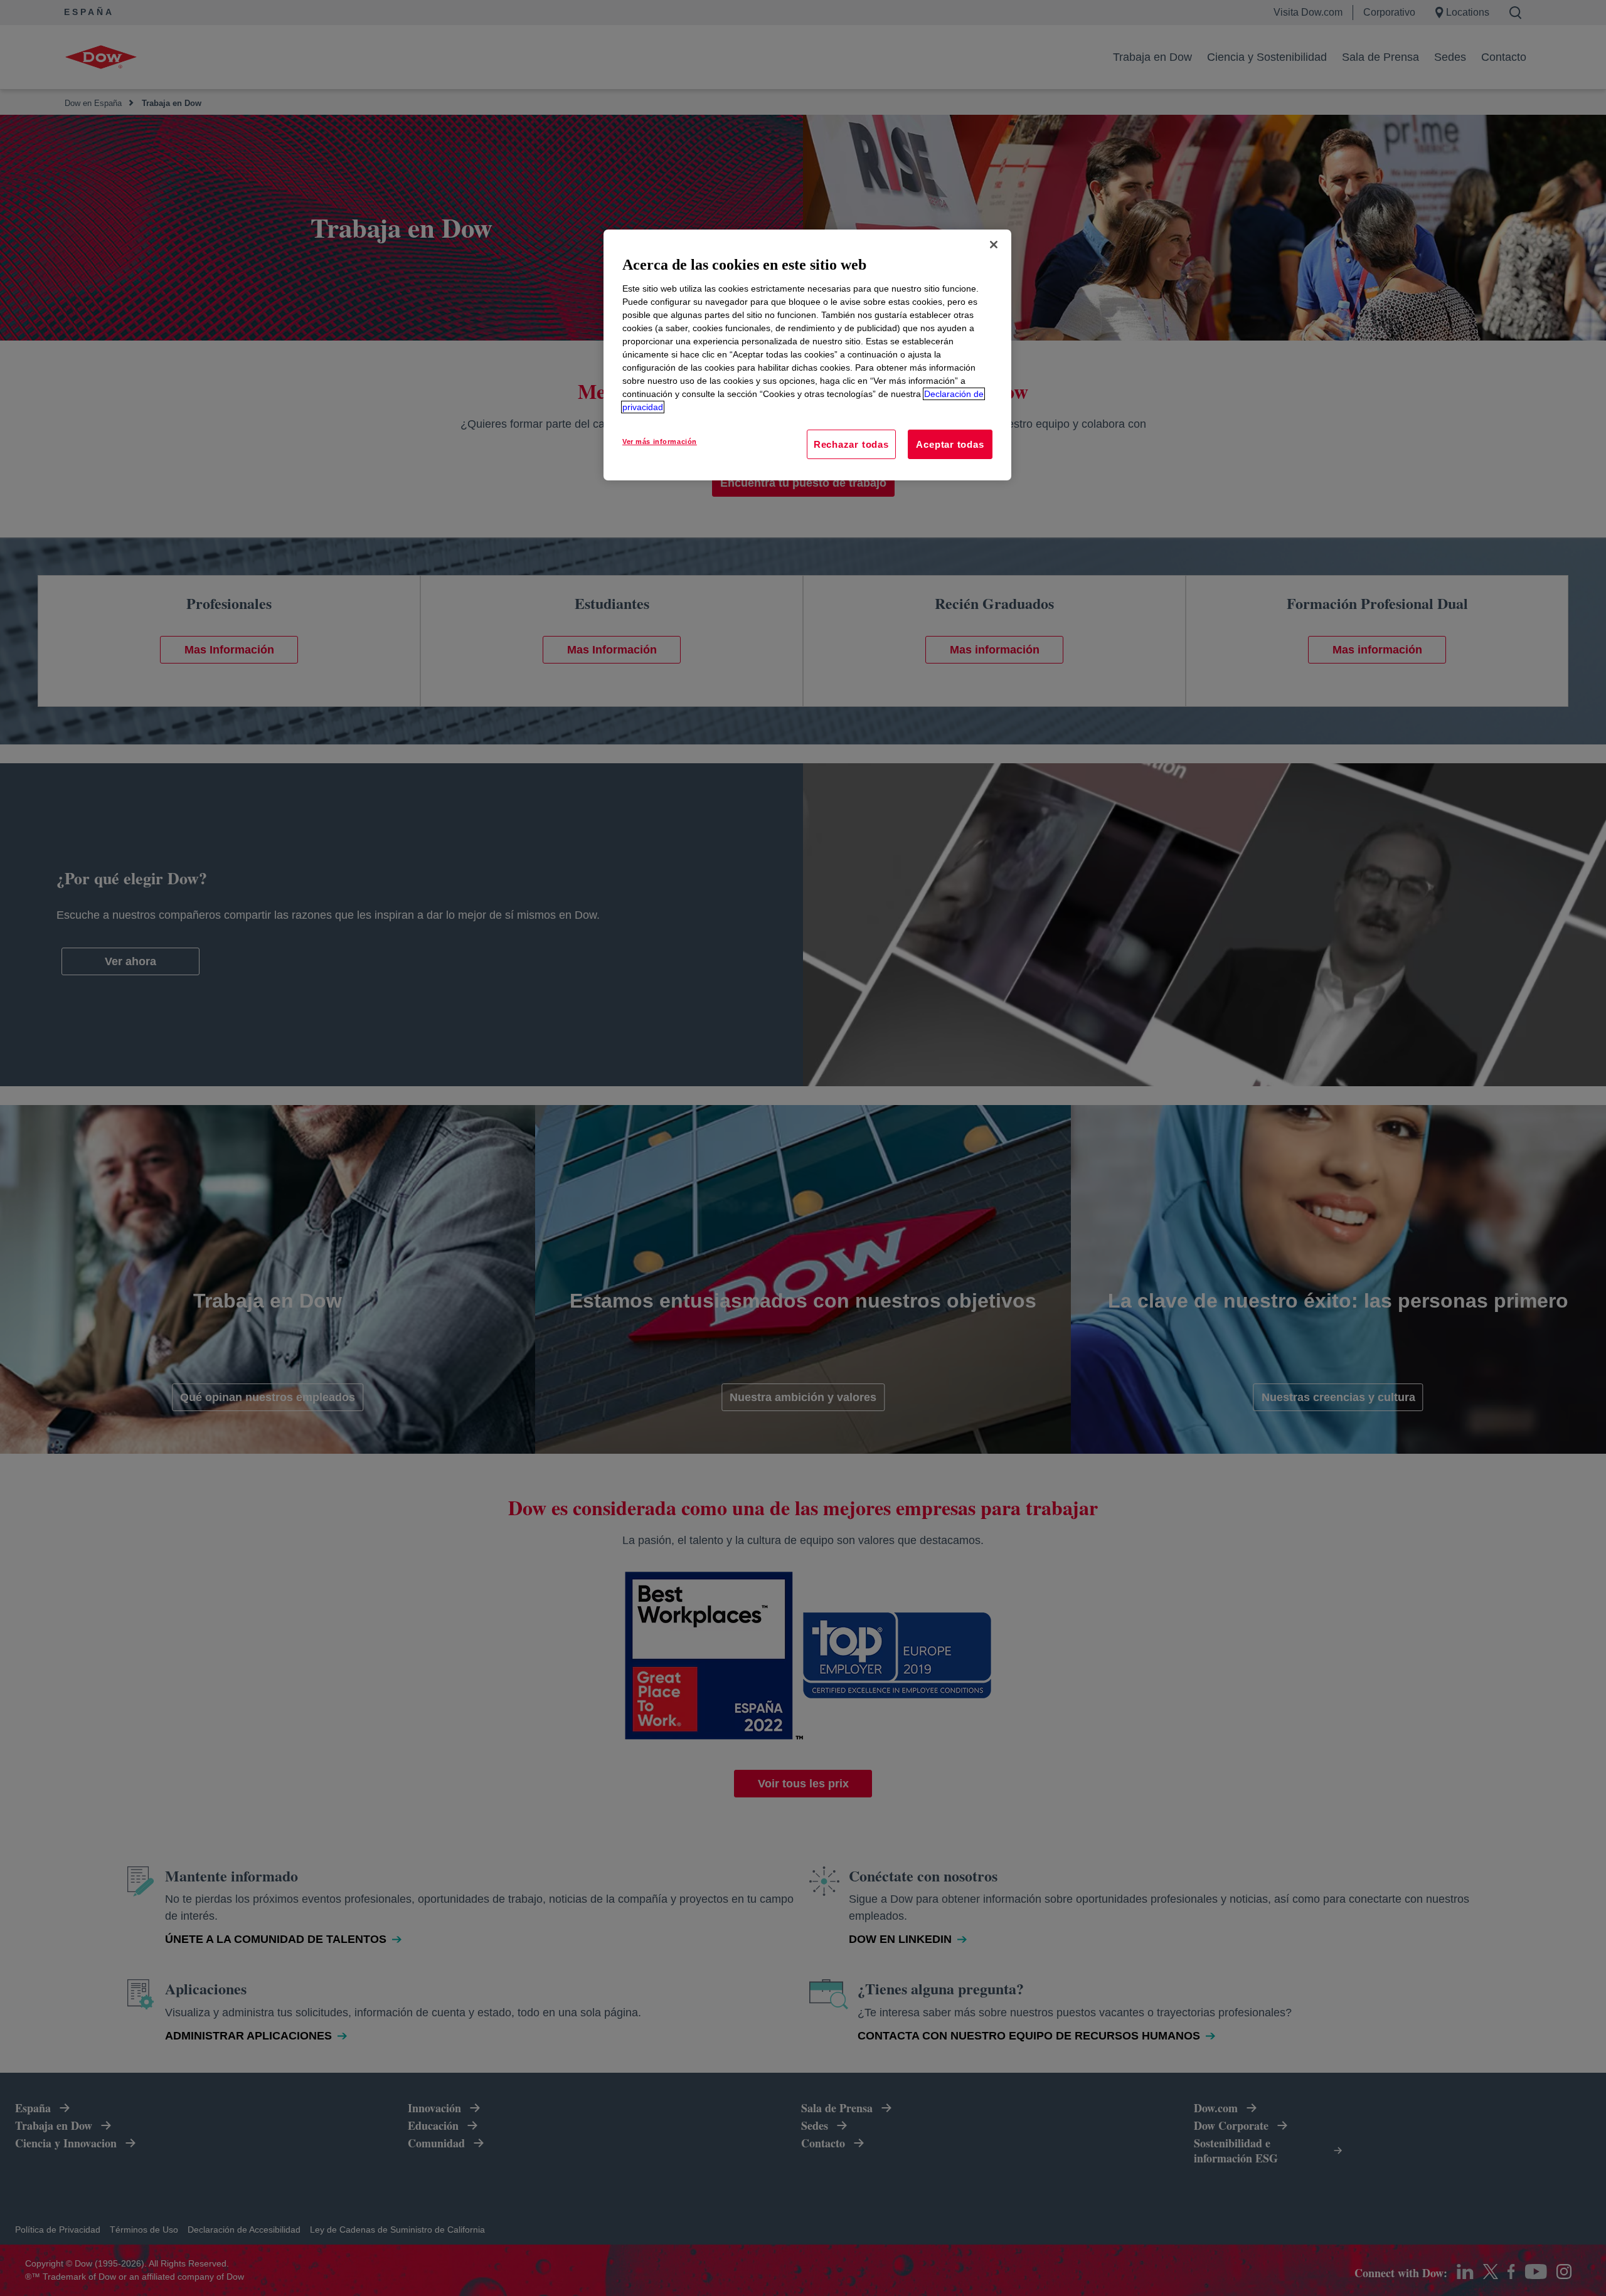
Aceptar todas (950, 444)
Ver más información (660, 442)
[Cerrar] (994, 245)
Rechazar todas (851, 444)
